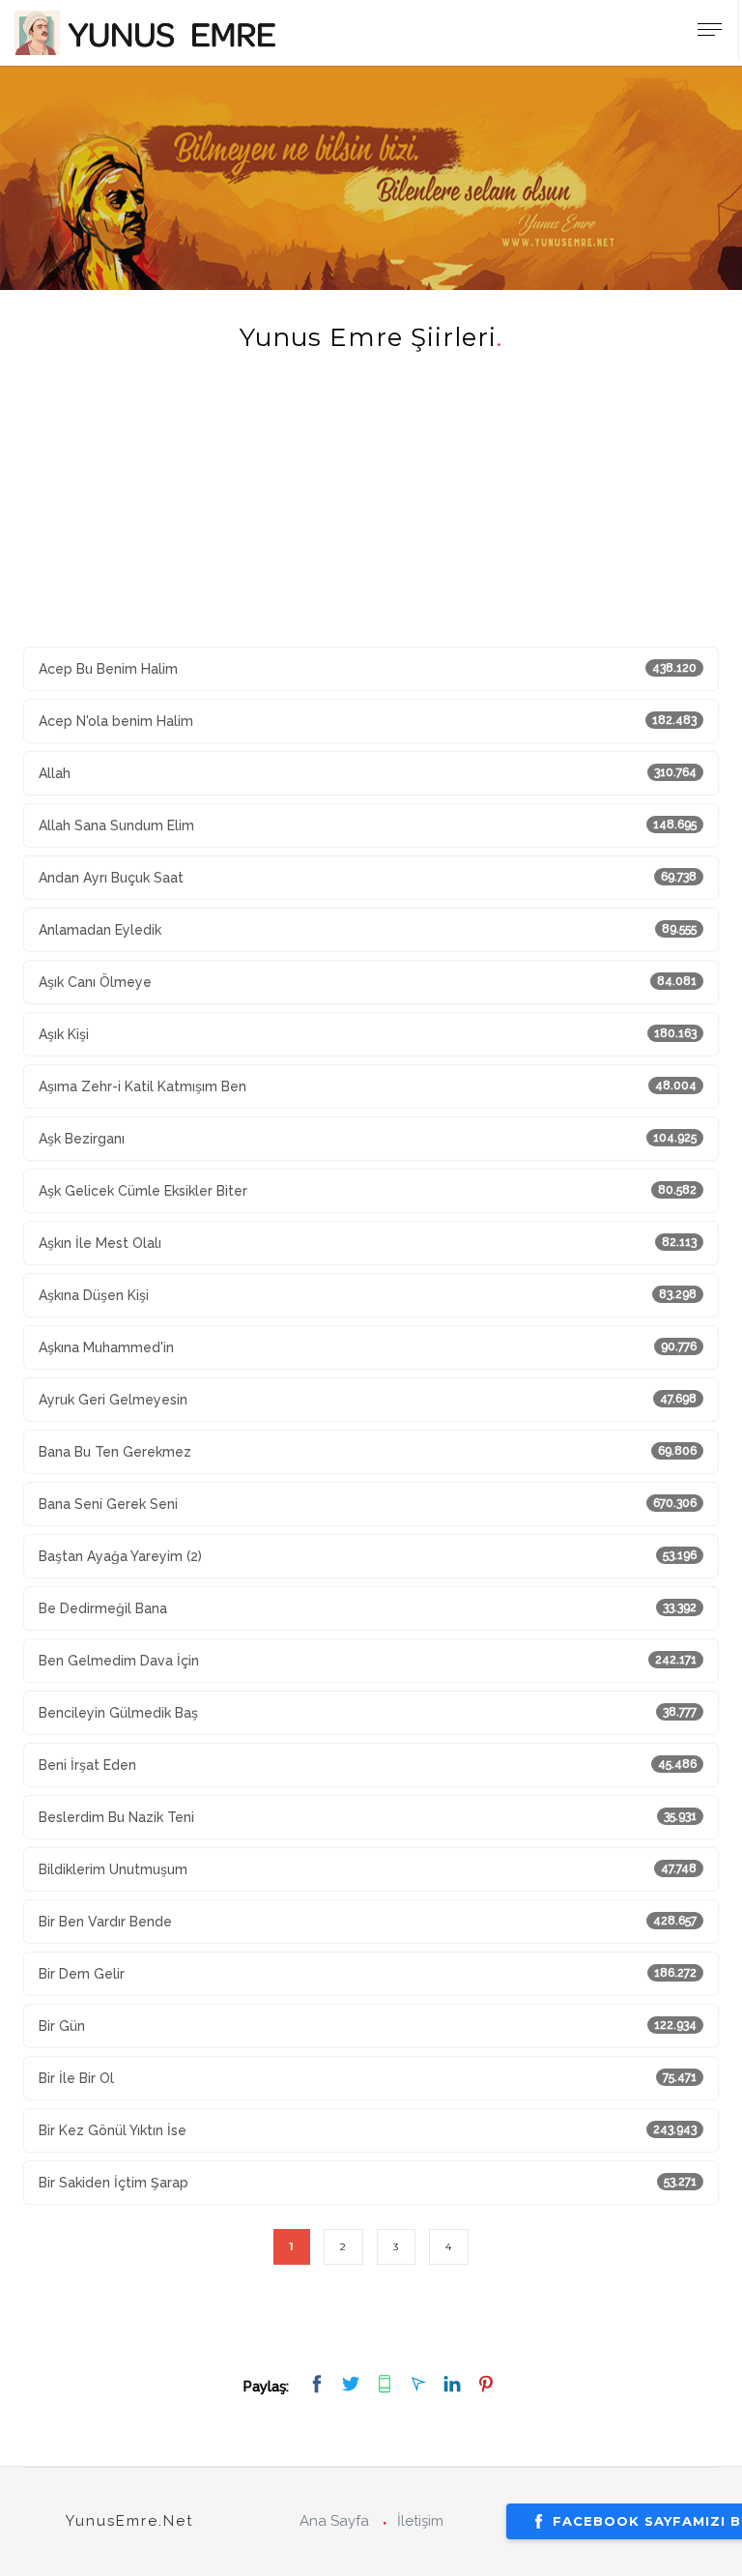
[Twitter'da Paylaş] (353, 2385)
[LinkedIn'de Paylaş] (455, 2385)
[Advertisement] (371, 511)
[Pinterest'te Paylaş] (486, 2385)
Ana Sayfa (334, 2521)
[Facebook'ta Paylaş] (319, 2385)
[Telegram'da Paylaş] (421, 2385)
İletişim (420, 2521)
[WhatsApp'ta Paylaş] (387, 2385)
